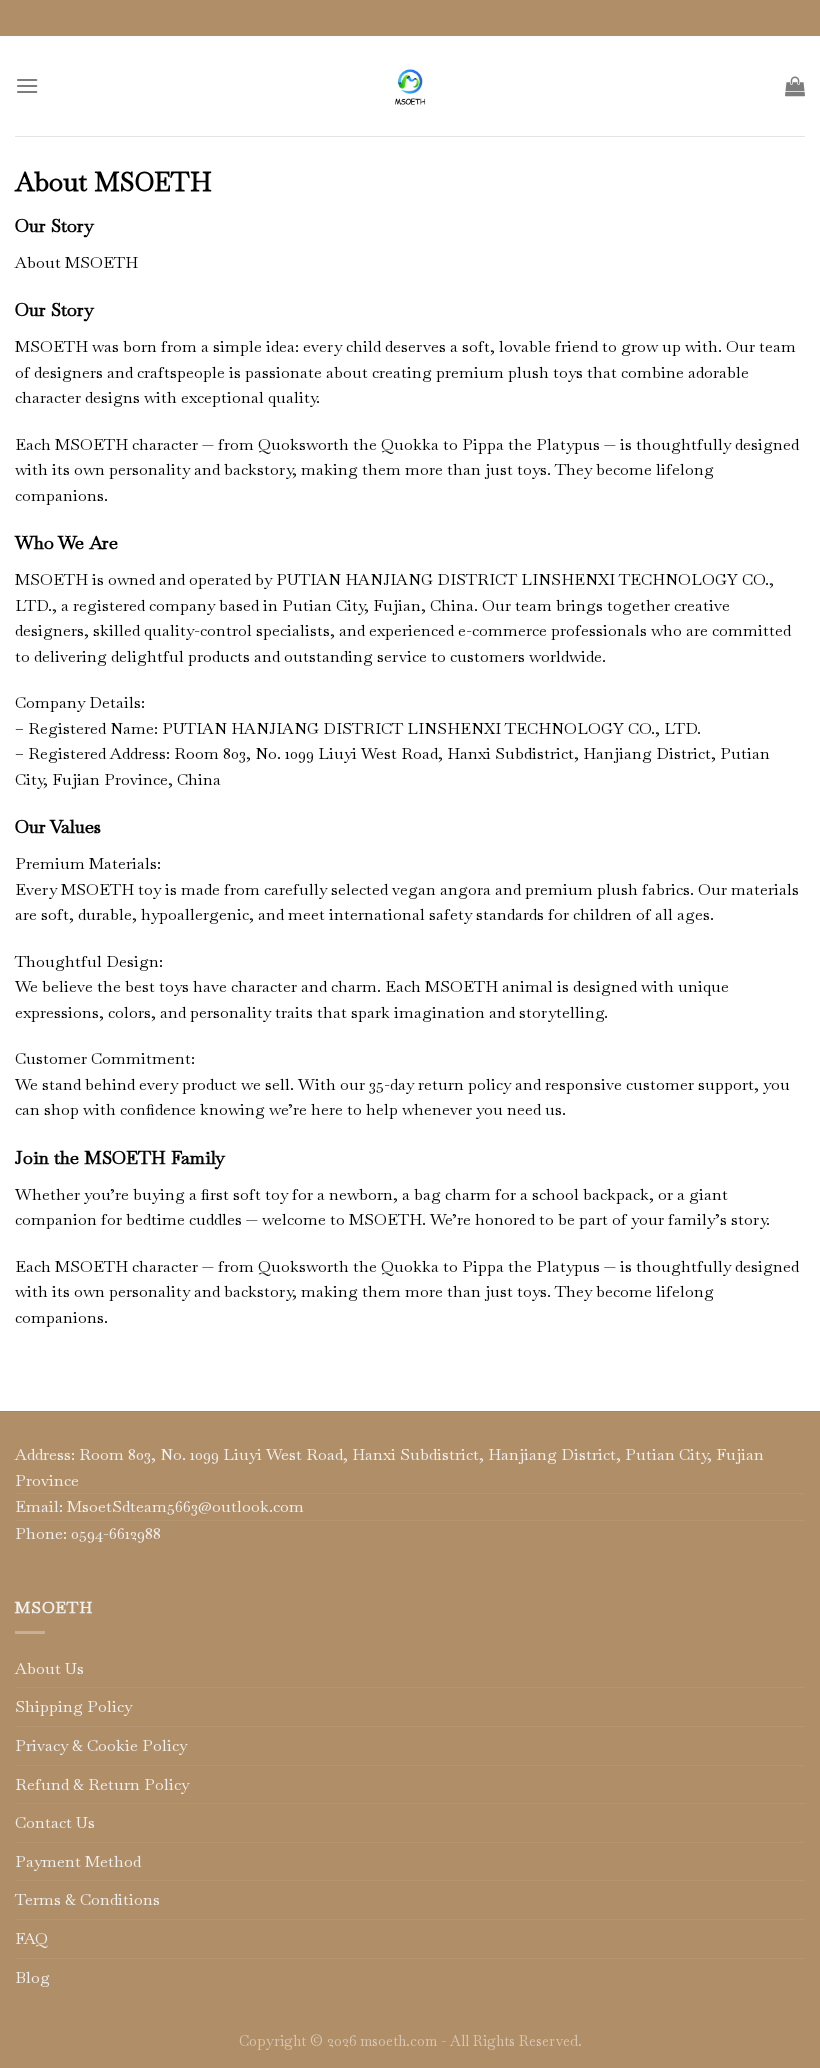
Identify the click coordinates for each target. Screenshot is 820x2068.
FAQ (31, 1938)
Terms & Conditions (87, 1899)
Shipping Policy (73, 1706)
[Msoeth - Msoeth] (410, 86)
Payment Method (78, 1861)
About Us (49, 1668)
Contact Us (55, 1822)
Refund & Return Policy (102, 1784)
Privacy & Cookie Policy (101, 1745)
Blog (32, 1977)
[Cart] (795, 86)
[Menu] (27, 85)
